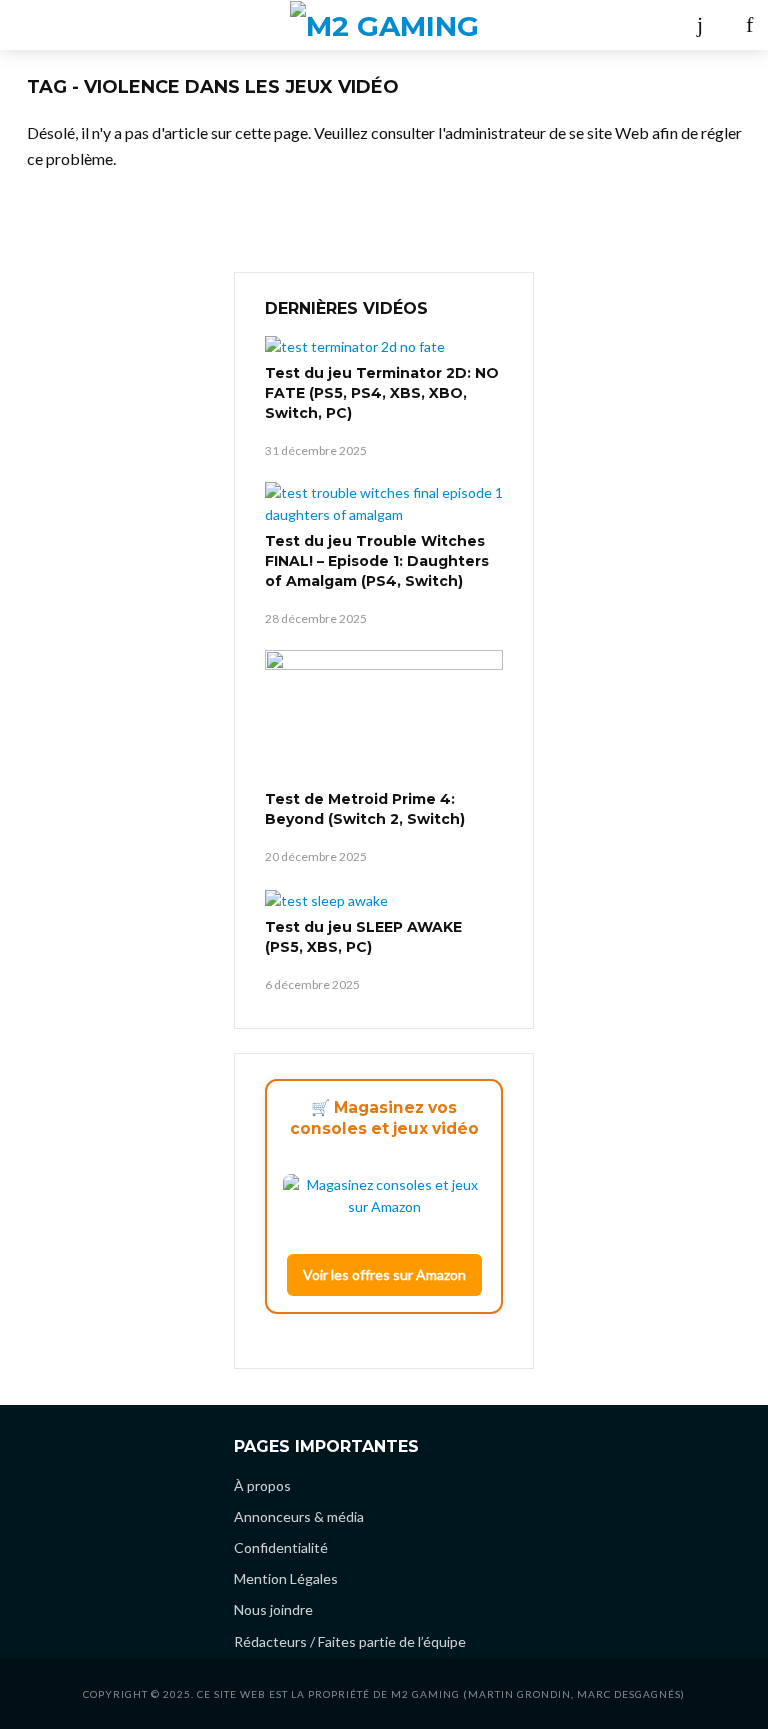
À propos (262, 1485)
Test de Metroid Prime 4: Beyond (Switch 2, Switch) (365, 809)
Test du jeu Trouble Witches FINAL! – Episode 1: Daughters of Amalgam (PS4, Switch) (377, 561)
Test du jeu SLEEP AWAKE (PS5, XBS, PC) (363, 937)
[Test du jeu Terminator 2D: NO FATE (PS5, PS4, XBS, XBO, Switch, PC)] (384, 346)
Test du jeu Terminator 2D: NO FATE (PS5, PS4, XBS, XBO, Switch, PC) (382, 393)
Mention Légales (286, 1578)
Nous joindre (273, 1609)
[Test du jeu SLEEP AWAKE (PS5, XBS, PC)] (384, 899)
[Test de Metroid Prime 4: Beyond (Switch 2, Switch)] (384, 717)
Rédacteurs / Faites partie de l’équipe (350, 1641)
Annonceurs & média (299, 1516)
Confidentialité (281, 1547)
